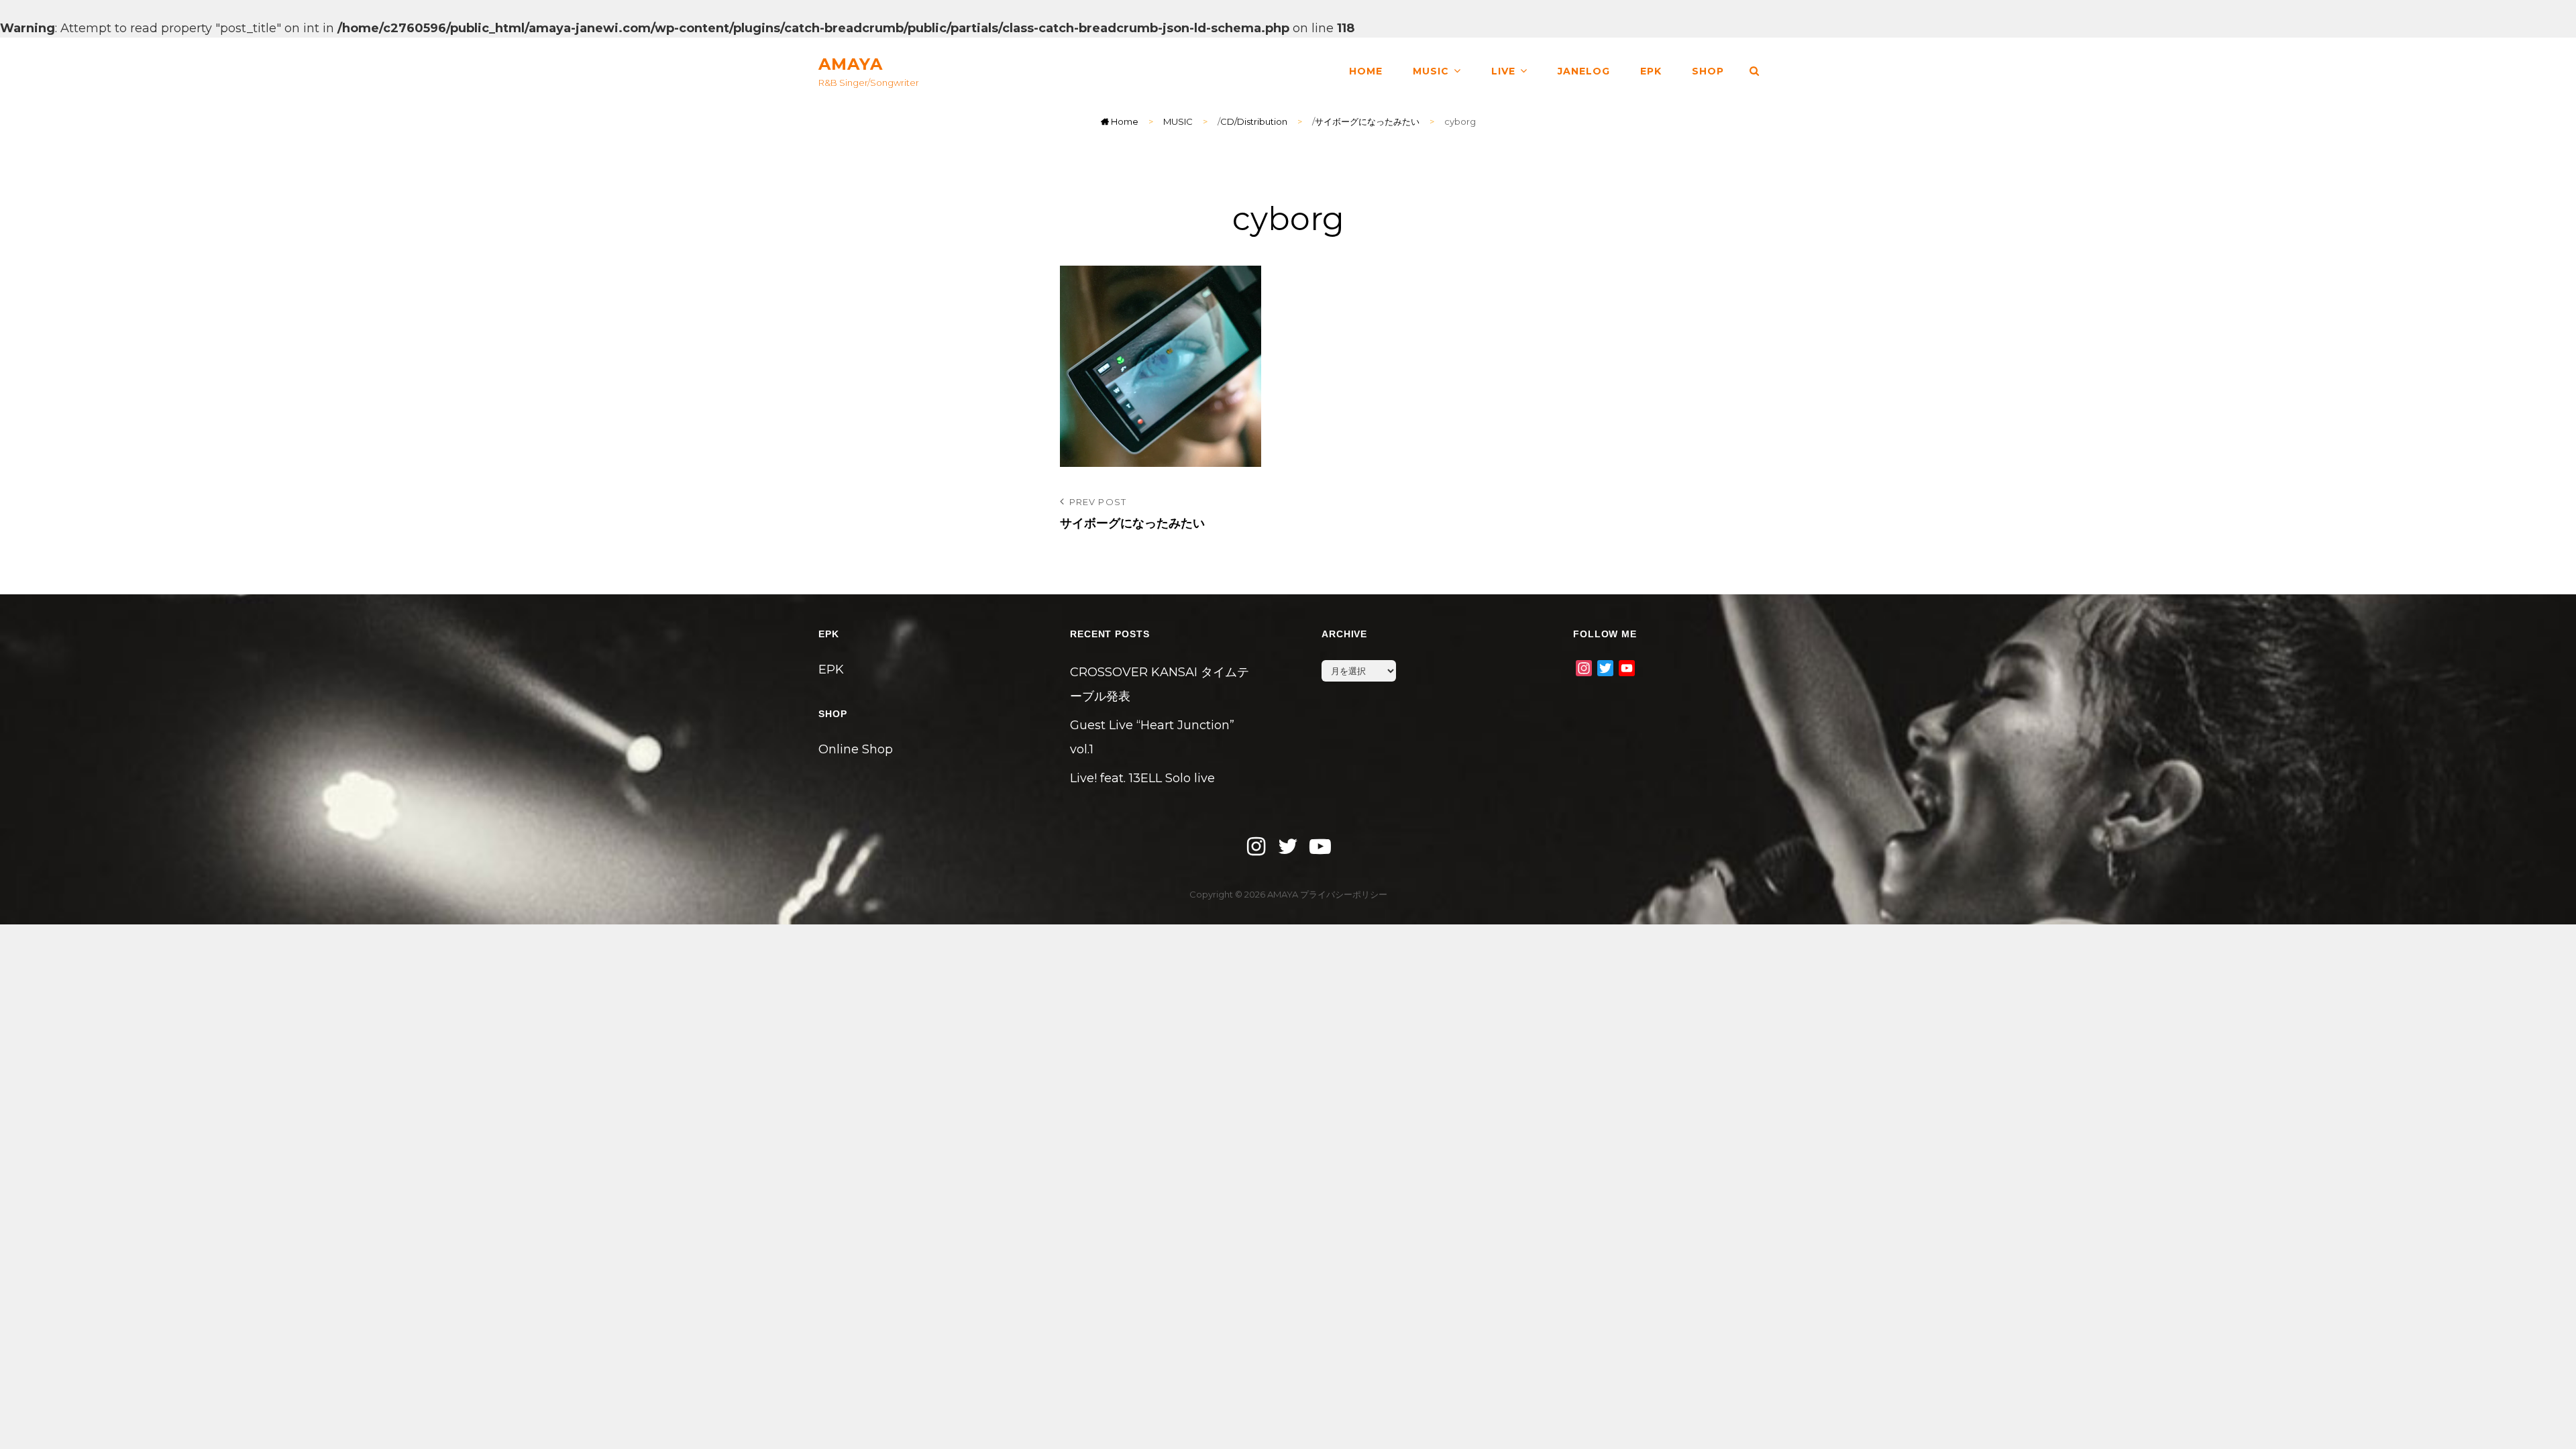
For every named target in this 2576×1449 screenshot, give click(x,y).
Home (1124, 121)
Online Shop (856, 749)
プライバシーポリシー (1344, 894)
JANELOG (1584, 71)
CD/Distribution (1254, 121)
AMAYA (851, 64)
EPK (1651, 71)
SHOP (1708, 71)
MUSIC (1431, 71)
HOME (1366, 71)
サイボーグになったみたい (1367, 121)
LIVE (1503, 71)
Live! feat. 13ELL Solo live (1142, 778)
